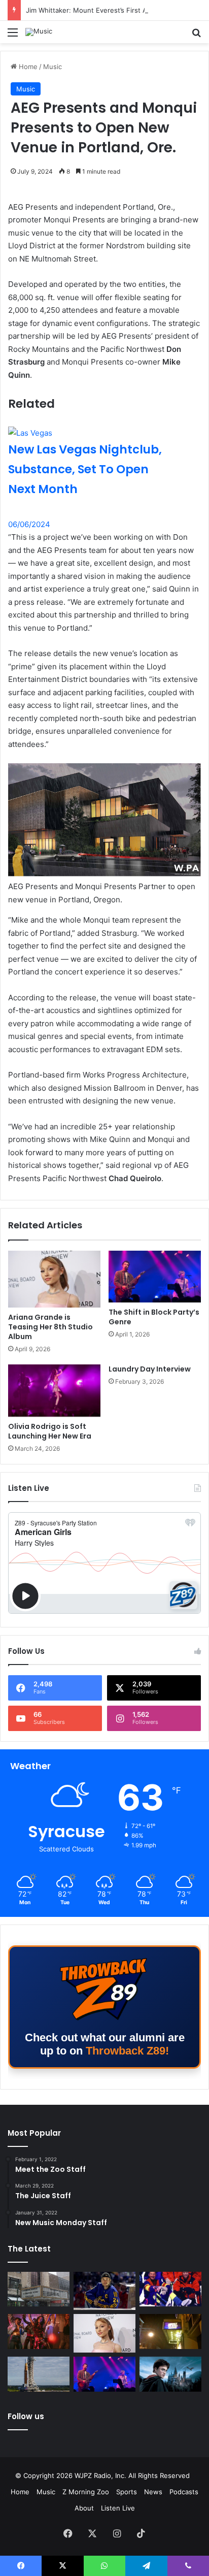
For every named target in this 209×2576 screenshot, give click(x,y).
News (153, 2492)
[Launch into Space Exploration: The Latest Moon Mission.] (39, 2374)
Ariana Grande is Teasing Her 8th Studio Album (50, 1327)
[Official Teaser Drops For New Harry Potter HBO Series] (170, 2374)
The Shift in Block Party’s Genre (154, 1317)
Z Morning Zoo (86, 2492)
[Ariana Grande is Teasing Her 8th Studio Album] (54, 1279)
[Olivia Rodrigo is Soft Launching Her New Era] (54, 1391)
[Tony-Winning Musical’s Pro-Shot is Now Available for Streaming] (170, 2332)
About (84, 2508)
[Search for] (196, 36)
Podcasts (184, 2492)
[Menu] (13, 36)
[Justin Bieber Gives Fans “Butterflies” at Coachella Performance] (104, 2291)
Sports (127, 2492)
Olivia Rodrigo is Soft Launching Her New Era (50, 1431)
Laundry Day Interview (150, 1369)
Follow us (26, 2416)
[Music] (39, 32)
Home (27, 67)
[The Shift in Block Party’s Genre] (155, 1277)
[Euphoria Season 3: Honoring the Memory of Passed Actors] (39, 2332)
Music (53, 67)
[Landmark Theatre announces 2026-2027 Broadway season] (39, 2289)
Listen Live (118, 2508)
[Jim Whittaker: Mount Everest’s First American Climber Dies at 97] (170, 2289)
